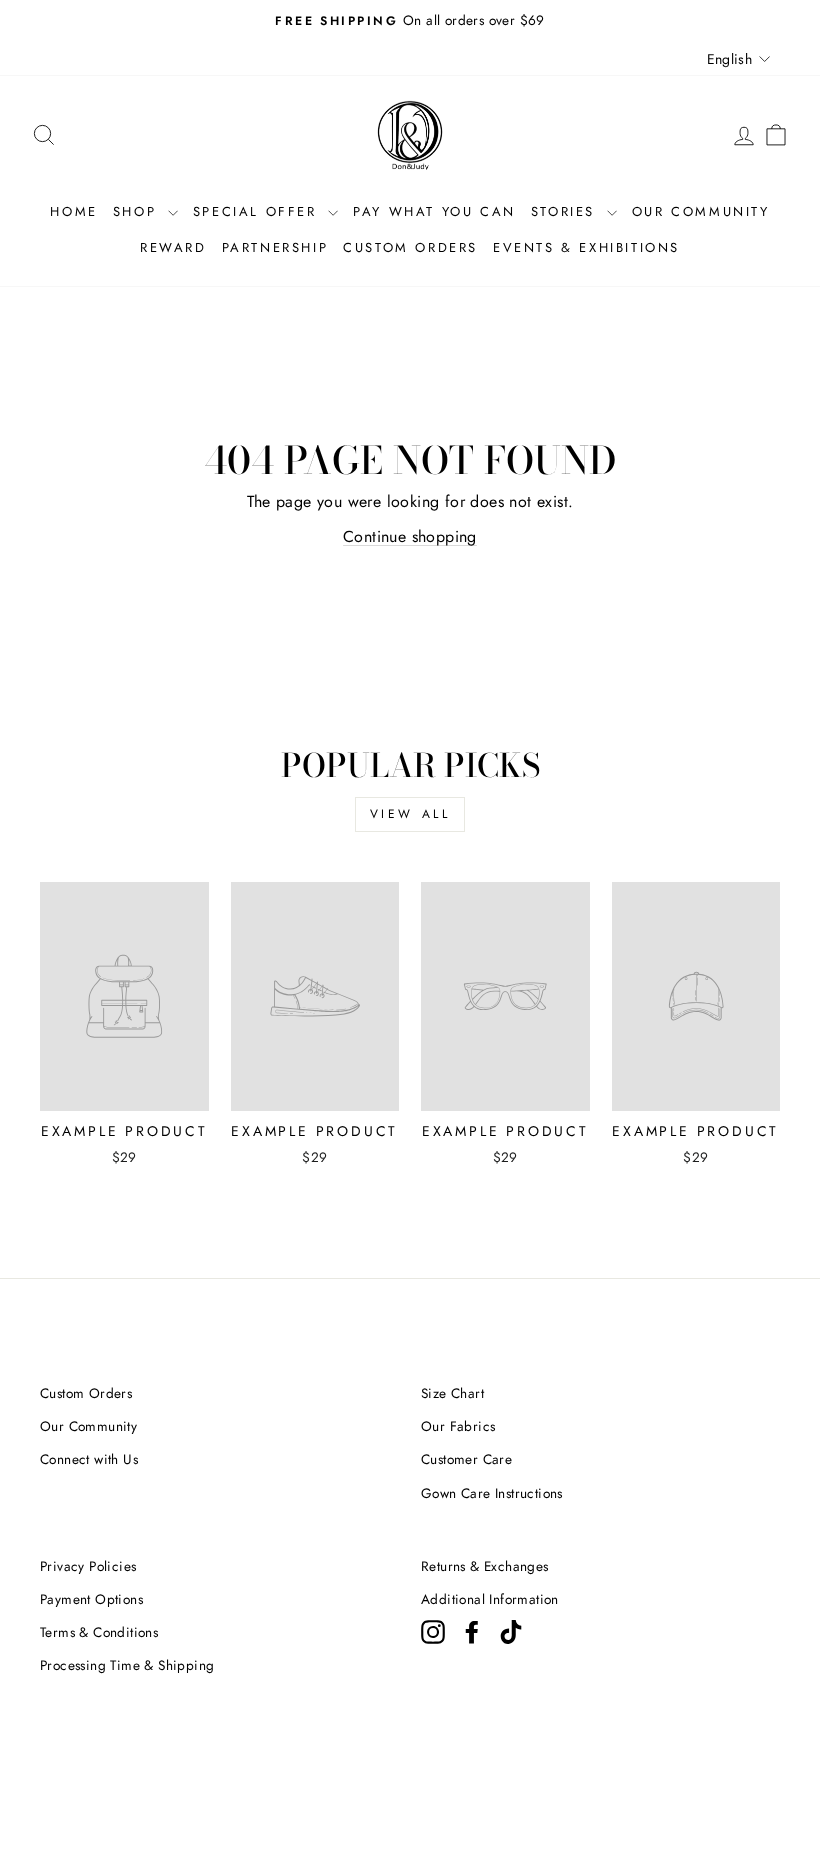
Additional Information (490, 1599)
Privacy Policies (88, 1566)
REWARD (173, 247)
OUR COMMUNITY (701, 211)
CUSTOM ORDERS (410, 247)
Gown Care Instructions (492, 1493)
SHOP (138, 211)
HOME (73, 211)
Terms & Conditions (99, 1632)
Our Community (88, 1426)
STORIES (566, 211)
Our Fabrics (458, 1426)
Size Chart (452, 1393)
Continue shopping (410, 536)
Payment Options (91, 1599)
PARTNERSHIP (275, 247)
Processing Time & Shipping (127, 1665)
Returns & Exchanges (485, 1566)
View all (410, 814)
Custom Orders (86, 1393)
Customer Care (466, 1459)
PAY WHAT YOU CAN (434, 211)
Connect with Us (89, 1459)
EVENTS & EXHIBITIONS (586, 247)
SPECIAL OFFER (258, 211)
